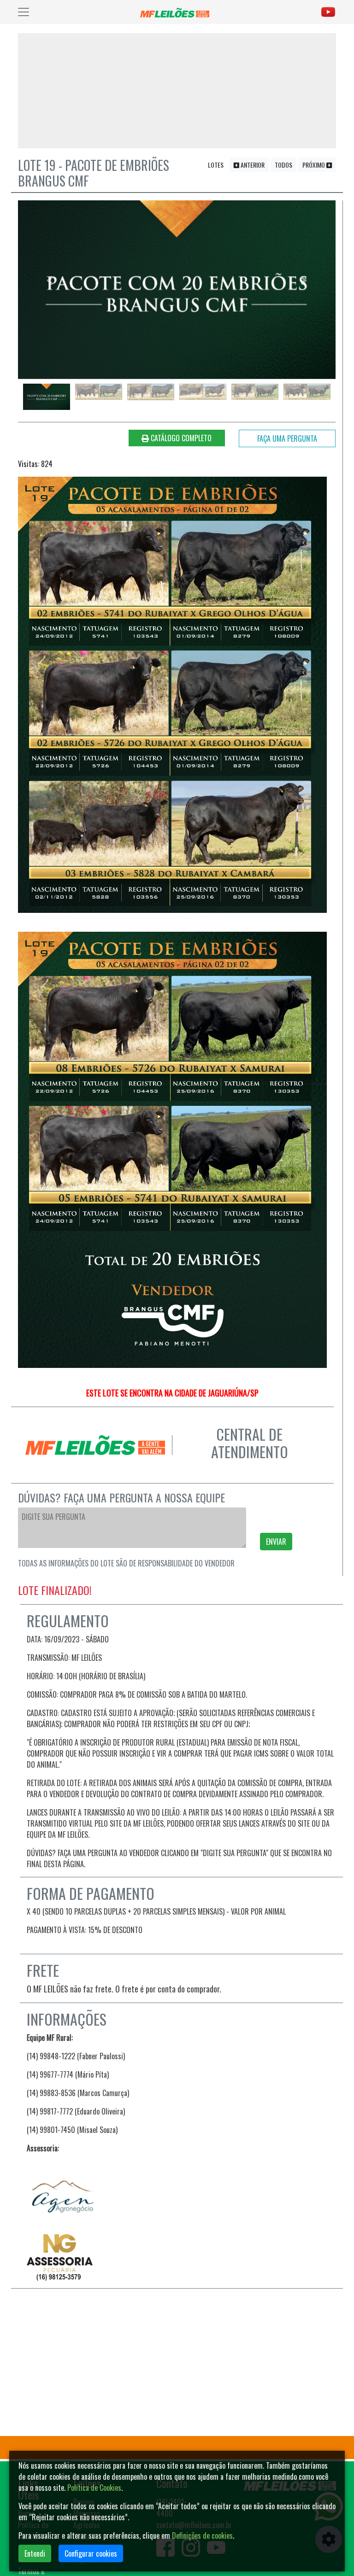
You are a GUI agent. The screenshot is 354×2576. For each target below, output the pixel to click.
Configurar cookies (91, 2553)
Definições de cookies (202, 2535)
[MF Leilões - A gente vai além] (177, 12)
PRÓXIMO (314, 165)
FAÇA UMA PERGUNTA (287, 438)
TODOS (283, 165)
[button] (50, 281)
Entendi (35, 2553)
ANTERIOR (252, 165)
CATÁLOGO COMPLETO (180, 438)
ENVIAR (276, 1542)
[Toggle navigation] (24, 12)
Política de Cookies (94, 2488)
